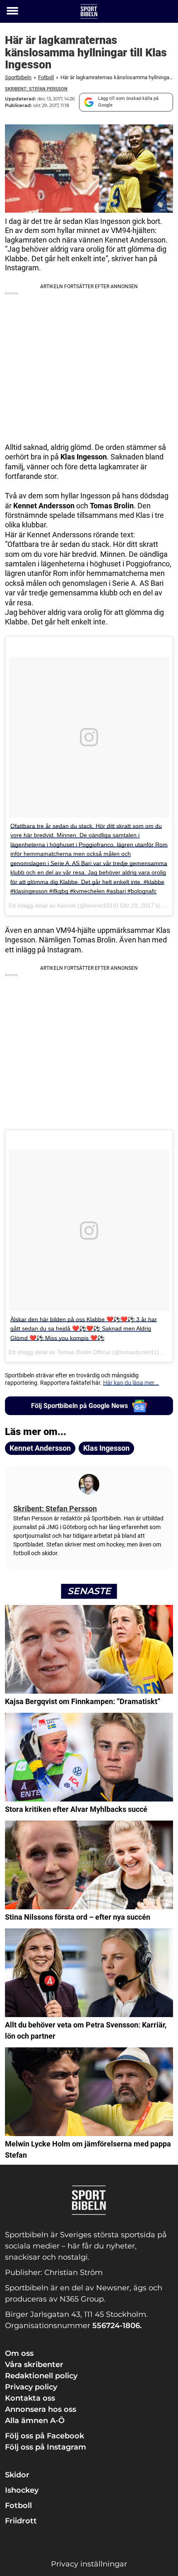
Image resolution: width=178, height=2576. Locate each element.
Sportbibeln (18, 77)
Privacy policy (31, 2387)
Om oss (19, 2353)
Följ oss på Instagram (46, 2447)
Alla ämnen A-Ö (35, 2421)
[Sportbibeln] (89, 11)
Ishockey (22, 2490)
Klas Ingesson (106, 1448)
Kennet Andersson (40, 1448)
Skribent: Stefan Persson (36, 89)
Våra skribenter (34, 2365)
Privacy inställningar (89, 2564)
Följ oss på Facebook (44, 2436)
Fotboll (46, 77)
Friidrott (21, 2521)
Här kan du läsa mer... (131, 1383)
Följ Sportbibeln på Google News (79, 1406)
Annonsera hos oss (41, 2409)
